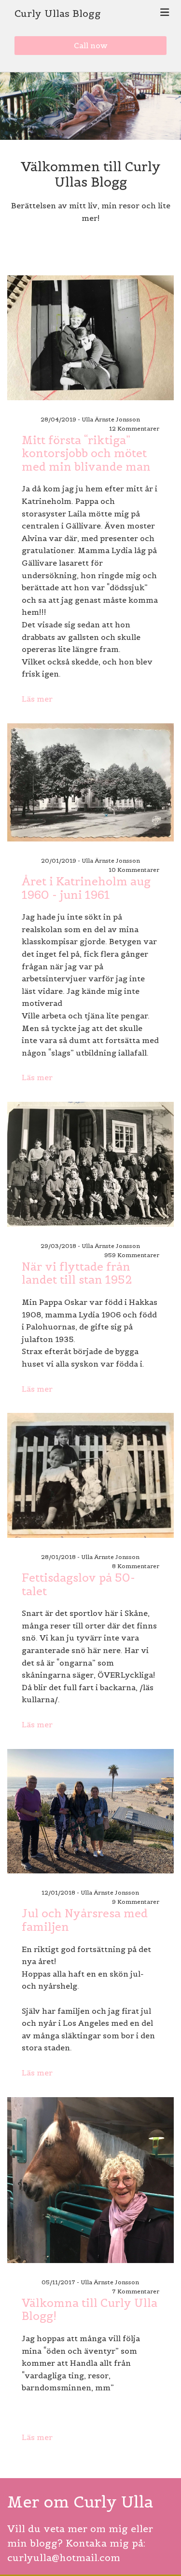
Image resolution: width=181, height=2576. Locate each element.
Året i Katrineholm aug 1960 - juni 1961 (86, 888)
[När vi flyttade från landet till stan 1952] (90, 1164)
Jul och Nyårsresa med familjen (85, 1920)
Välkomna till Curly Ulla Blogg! (90, 2310)
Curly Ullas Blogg (58, 14)
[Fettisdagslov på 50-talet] (90, 1475)
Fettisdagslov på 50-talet (78, 1584)
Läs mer (37, 699)
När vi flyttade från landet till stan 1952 (77, 1273)
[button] (90, 46)
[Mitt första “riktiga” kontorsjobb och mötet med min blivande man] (90, 338)
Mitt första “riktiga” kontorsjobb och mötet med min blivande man (86, 454)
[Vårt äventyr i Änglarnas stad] (90, 1811)
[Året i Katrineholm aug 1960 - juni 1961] (90, 782)
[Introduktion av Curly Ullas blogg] (90, 2180)
